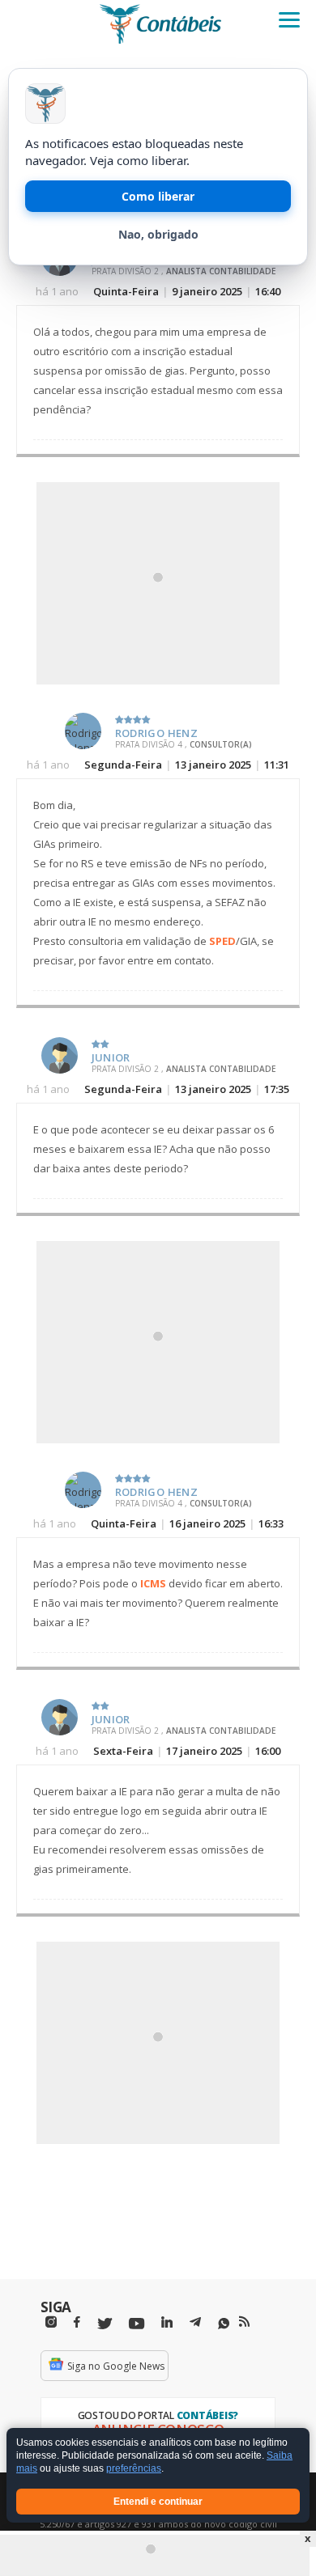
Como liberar (158, 196)
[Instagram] (51, 2322)
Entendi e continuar (158, 2502)
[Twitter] (105, 2324)
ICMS (153, 1583)
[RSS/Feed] (244, 2322)
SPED (222, 941)
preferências (134, 2469)
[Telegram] (195, 2324)
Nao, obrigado (158, 234)
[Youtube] (137, 2324)
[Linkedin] (167, 2322)
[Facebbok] (77, 2322)
